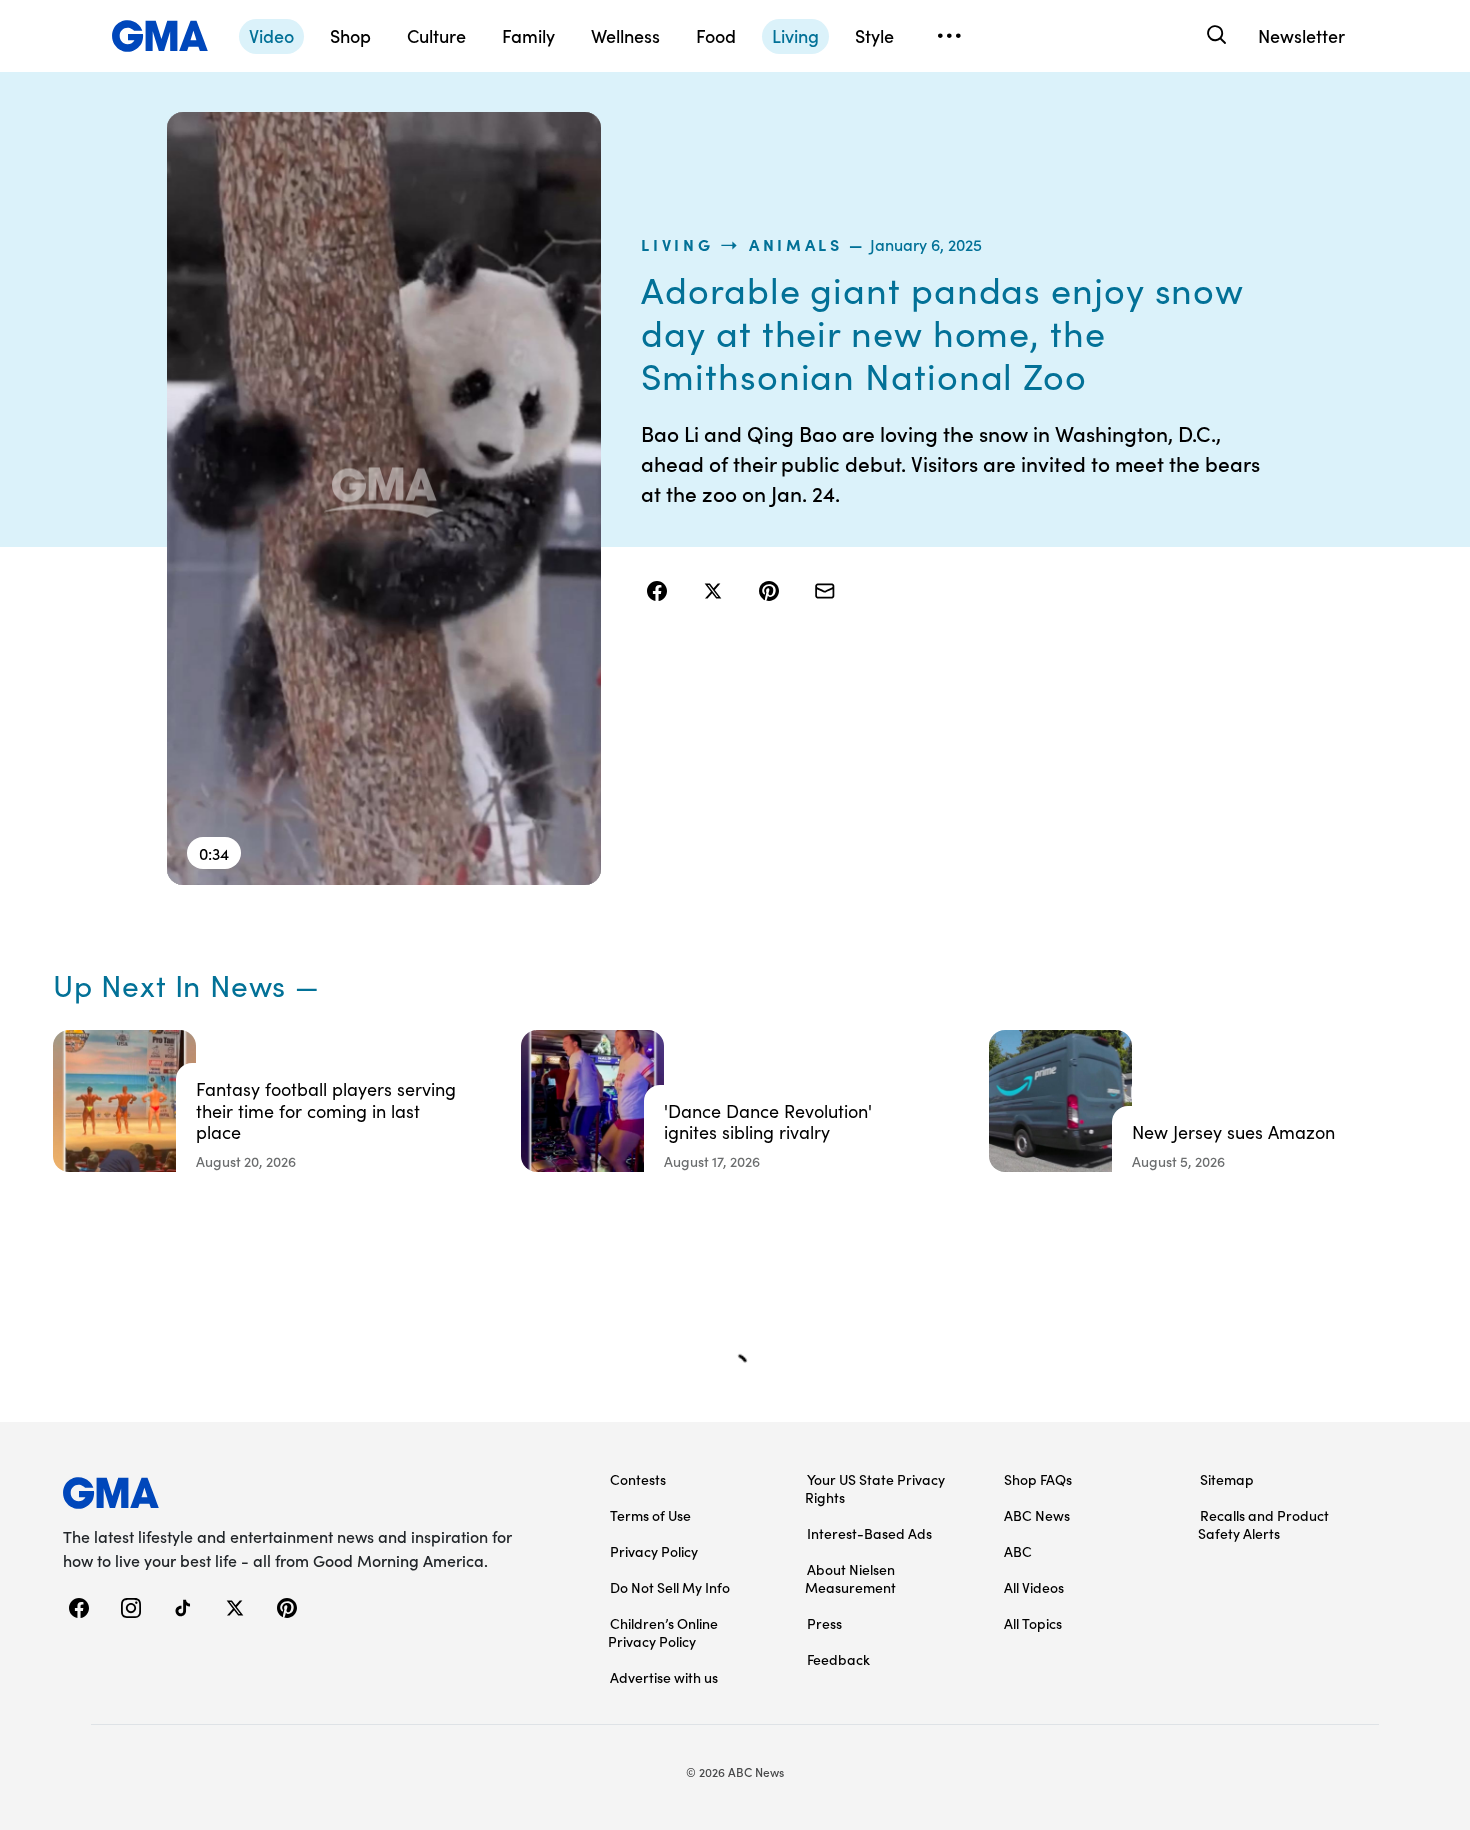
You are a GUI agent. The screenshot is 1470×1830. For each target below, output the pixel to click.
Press (824, 1623)
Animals (796, 244)
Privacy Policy (654, 1551)
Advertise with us (664, 1677)
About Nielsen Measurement (850, 1578)
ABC (1018, 1551)
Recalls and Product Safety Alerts (1263, 1524)
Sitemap (1227, 1479)
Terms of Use (650, 1515)
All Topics (1033, 1623)
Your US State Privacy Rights (875, 1488)
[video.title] (384, 498)
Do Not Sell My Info (670, 1587)
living (677, 244)
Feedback (838, 1659)
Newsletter (1301, 35)
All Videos (1034, 1587)
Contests (638, 1479)
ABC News (1037, 1515)
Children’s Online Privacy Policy (663, 1632)
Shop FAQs (1038, 1479)
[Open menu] (949, 36)
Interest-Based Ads (869, 1533)
